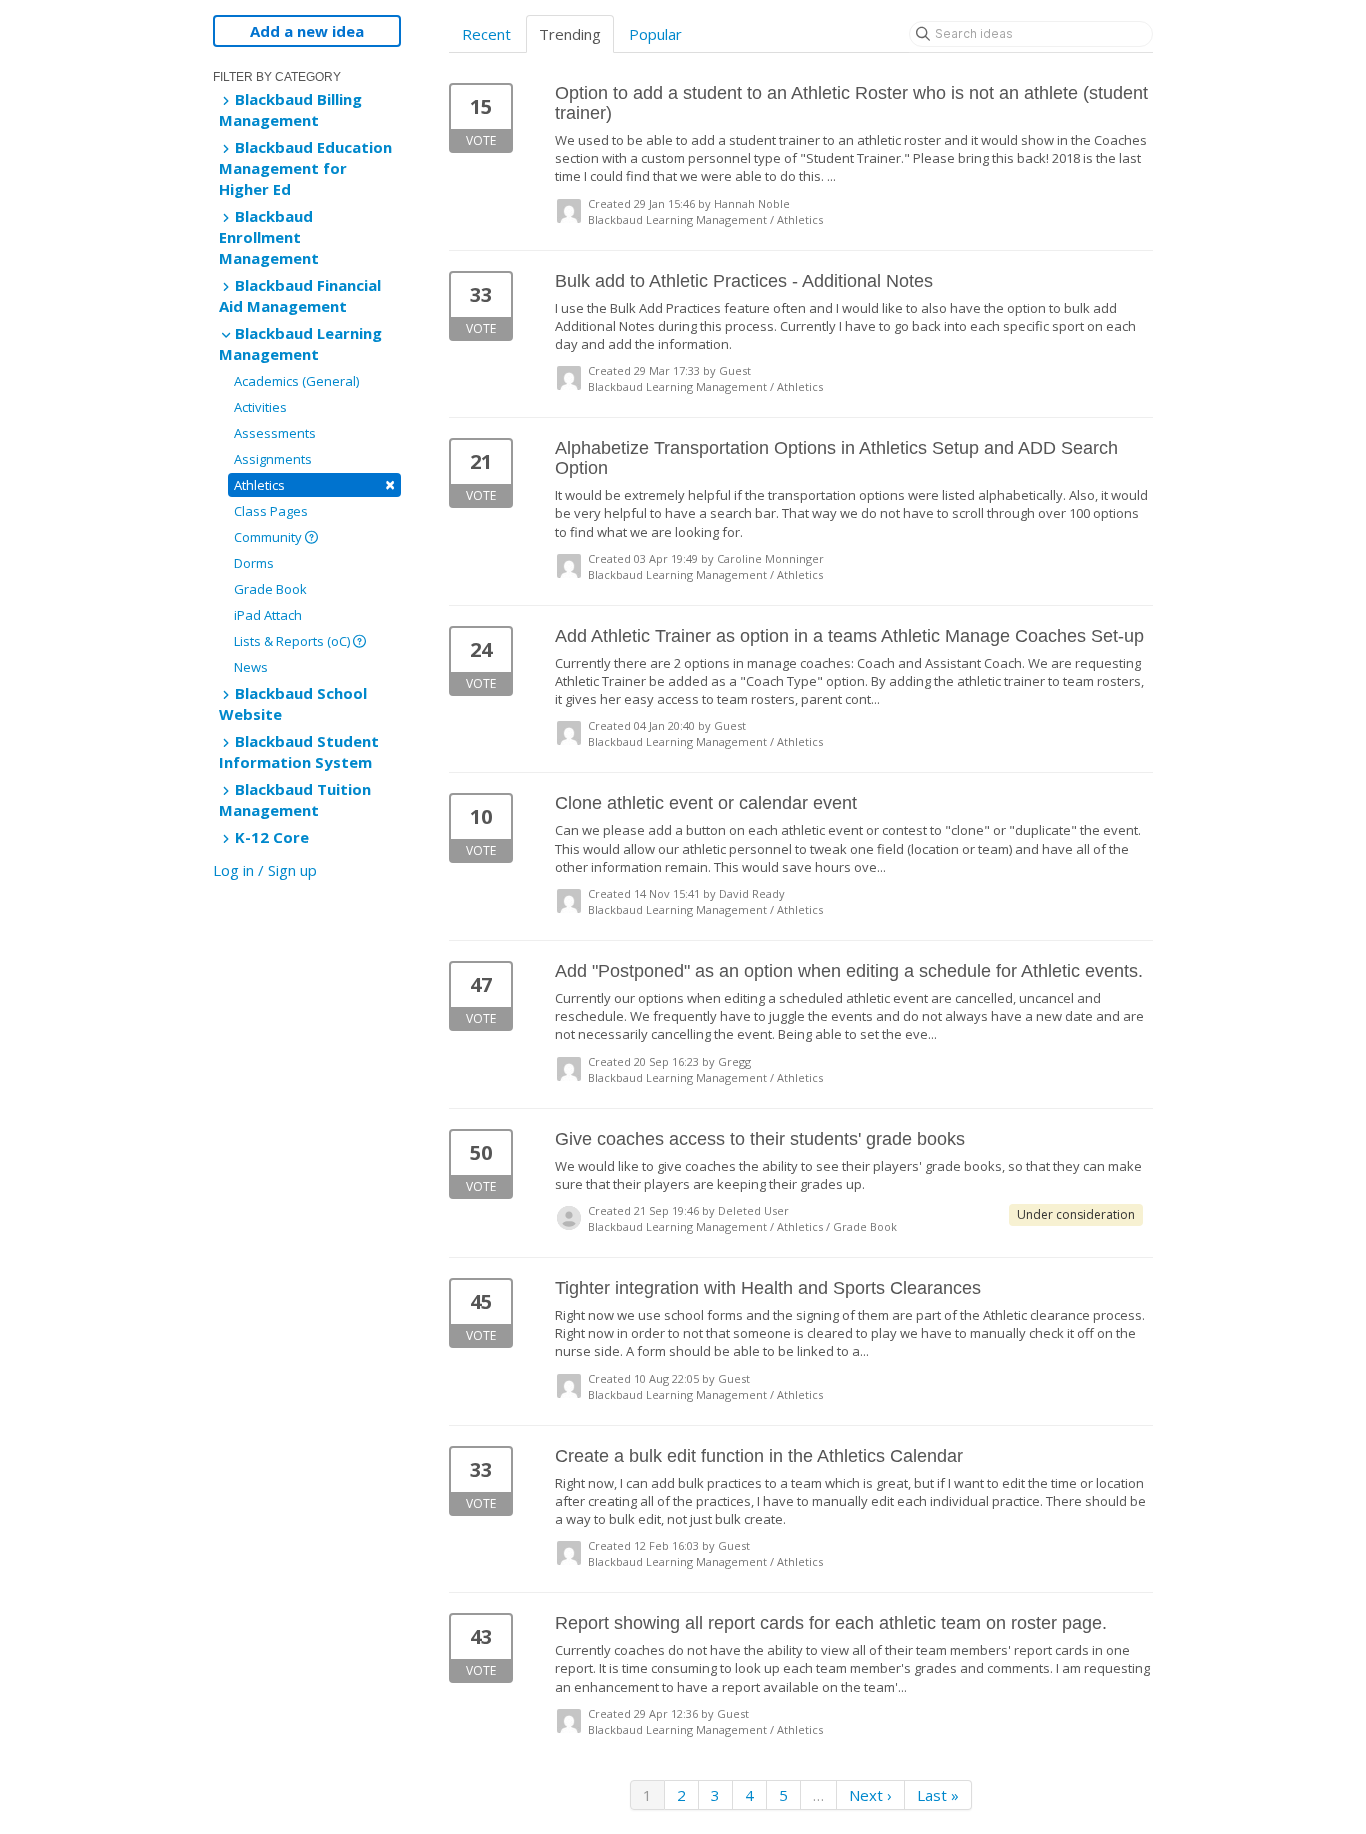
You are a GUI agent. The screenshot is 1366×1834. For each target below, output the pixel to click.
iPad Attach (268, 615)
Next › (870, 1795)
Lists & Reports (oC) (293, 641)
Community (269, 537)
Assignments (273, 459)
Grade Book (270, 589)
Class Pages (271, 511)
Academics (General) (296, 381)
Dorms (254, 563)
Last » (938, 1795)
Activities (260, 407)
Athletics (314, 484)
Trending (570, 34)
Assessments (275, 433)
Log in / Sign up (265, 870)
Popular (655, 34)
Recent (486, 34)
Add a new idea (307, 31)
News (251, 667)
